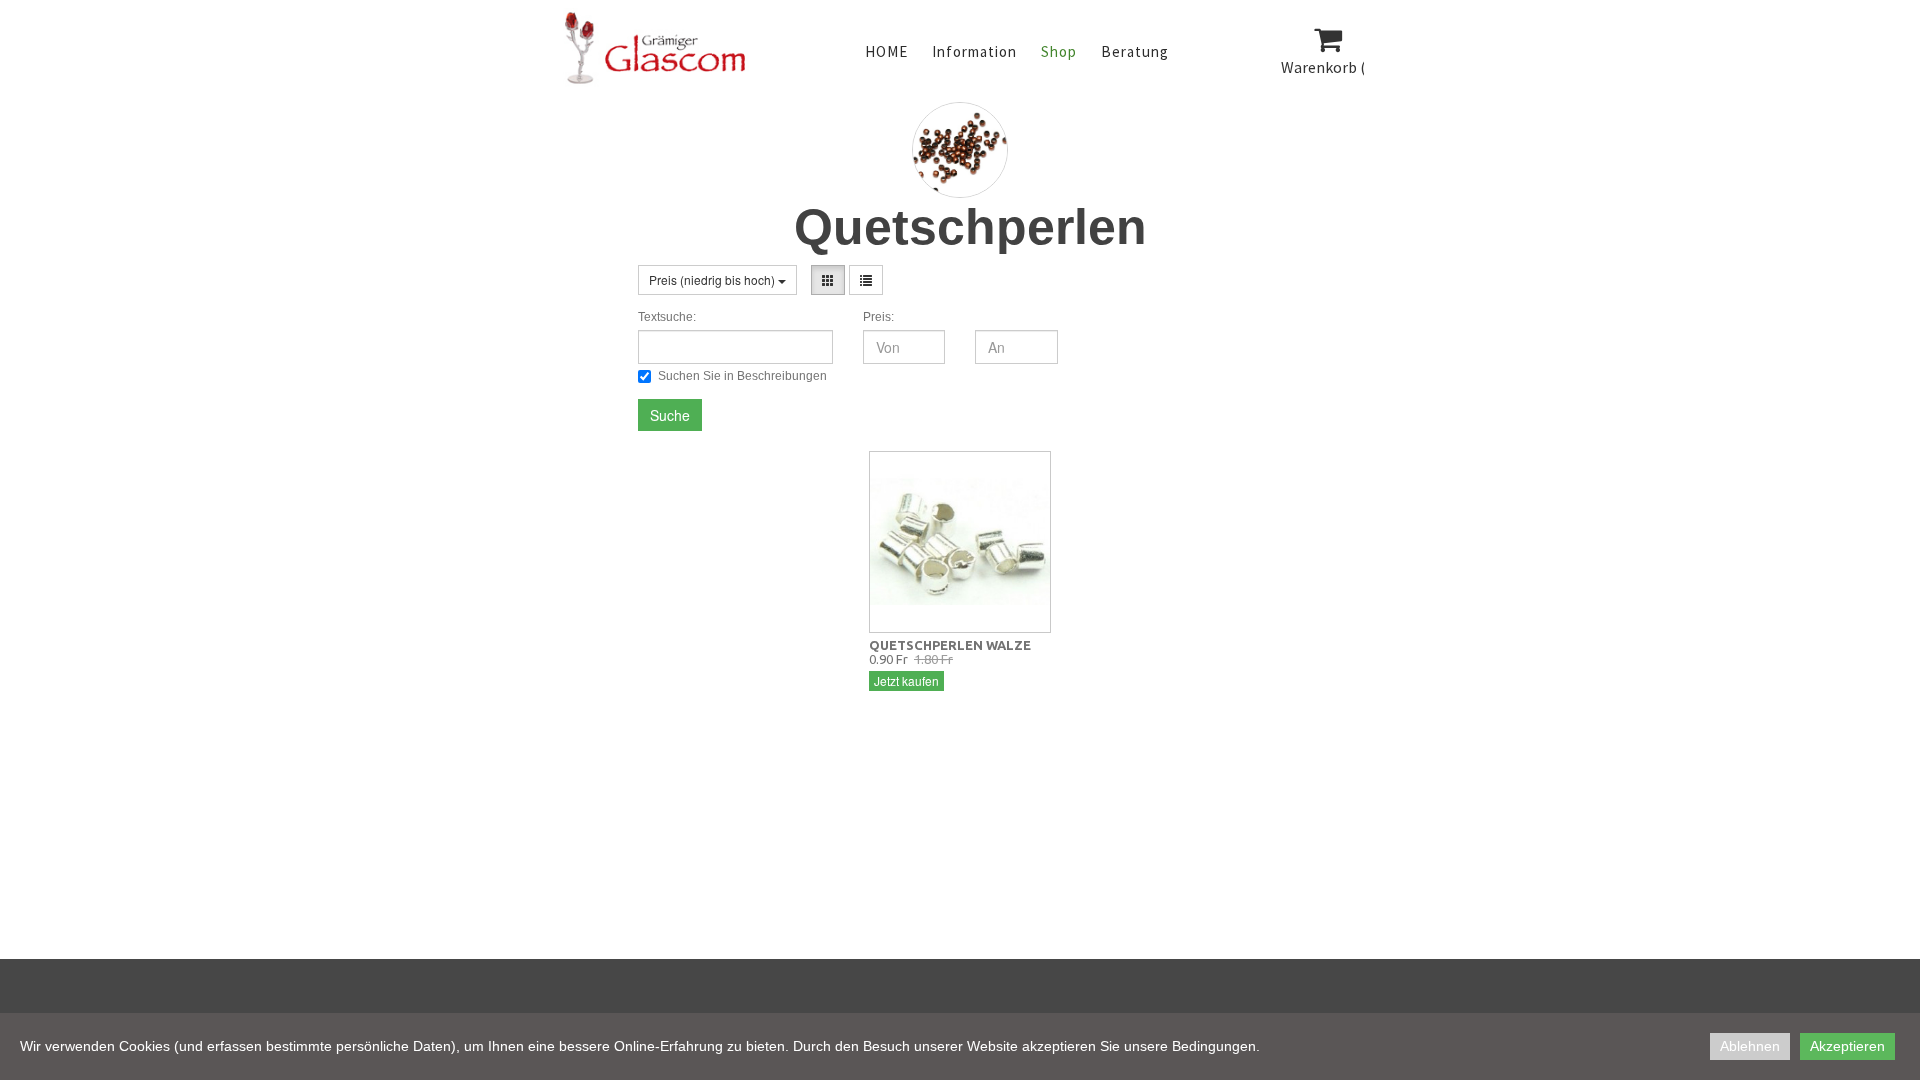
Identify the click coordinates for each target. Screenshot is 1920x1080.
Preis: (878, 317)
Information (974, 51)
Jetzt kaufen (906, 680)
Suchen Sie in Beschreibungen (742, 376)
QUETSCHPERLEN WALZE (950, 645)
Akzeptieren (1847, 1046)
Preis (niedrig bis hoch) (713, 279)
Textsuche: (667, 317)
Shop (1059, 51)
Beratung (1135, 51)
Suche (670, 415)
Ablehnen (1750, 1046)
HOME (886, 51)
